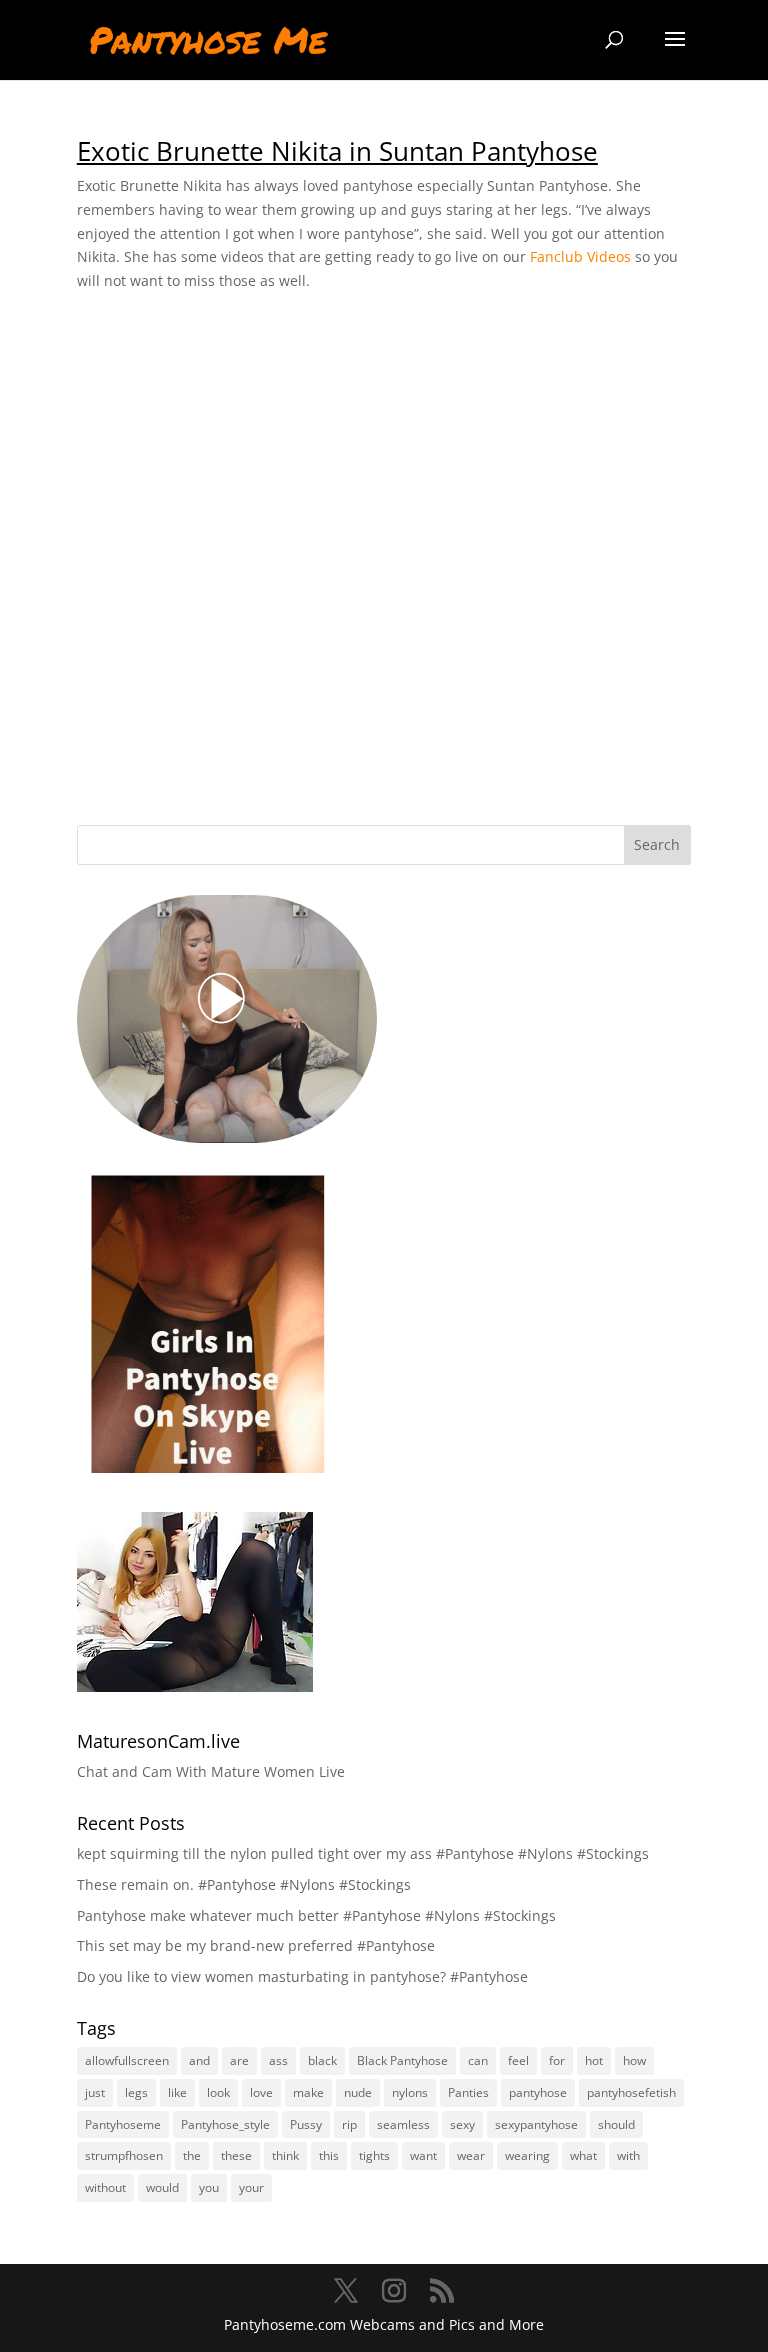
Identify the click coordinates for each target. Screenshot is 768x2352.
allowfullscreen (127, 2060)
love (261, 2092)
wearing (527, 2155)
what (583, 2155)
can (478, 2060)
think (285, 2155)
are (239, 2060)
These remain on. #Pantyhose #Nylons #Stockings (244, 1884)
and (199, 2060)
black (322, 2060)
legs (136, 2092)
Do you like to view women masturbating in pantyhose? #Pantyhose (302, 1976)
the (192, 2155)
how (634, 2060)
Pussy (306, 2124)
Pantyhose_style (225, 2124)
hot (594, 2060)
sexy (462, 2124)
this (329, 2155)
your (251, 2187)
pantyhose (538, 2092)
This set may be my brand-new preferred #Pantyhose (256, 1945)
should (616, 2124)
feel (518, 2060)
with (628, 2155)
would (162, 2187)
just (95, 2092)
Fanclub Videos (580, 256)
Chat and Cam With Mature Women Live (211, 1771)
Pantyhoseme (123, 2124)
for (557, 2060)
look (218, 2092)
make (308, 2092)
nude (358, 2092)
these (236, 2155)
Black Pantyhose (402, 2060)
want (423, 2155)
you (209, 2187)
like (177, 2092)
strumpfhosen (124, 2155)
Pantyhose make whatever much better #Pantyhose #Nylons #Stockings (316, 1915)
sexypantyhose (536, 2124)
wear (471, 2155)
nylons (410, 2092)
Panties (468, 2092)
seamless (403, 2124)
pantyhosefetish (631, 2092)
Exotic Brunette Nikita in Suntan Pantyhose (337, 151)
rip (349, 2124)
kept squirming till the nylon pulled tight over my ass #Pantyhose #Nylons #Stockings (363, 1853)
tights (374, 2155)
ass (278, 2060)
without (105, 2187)
